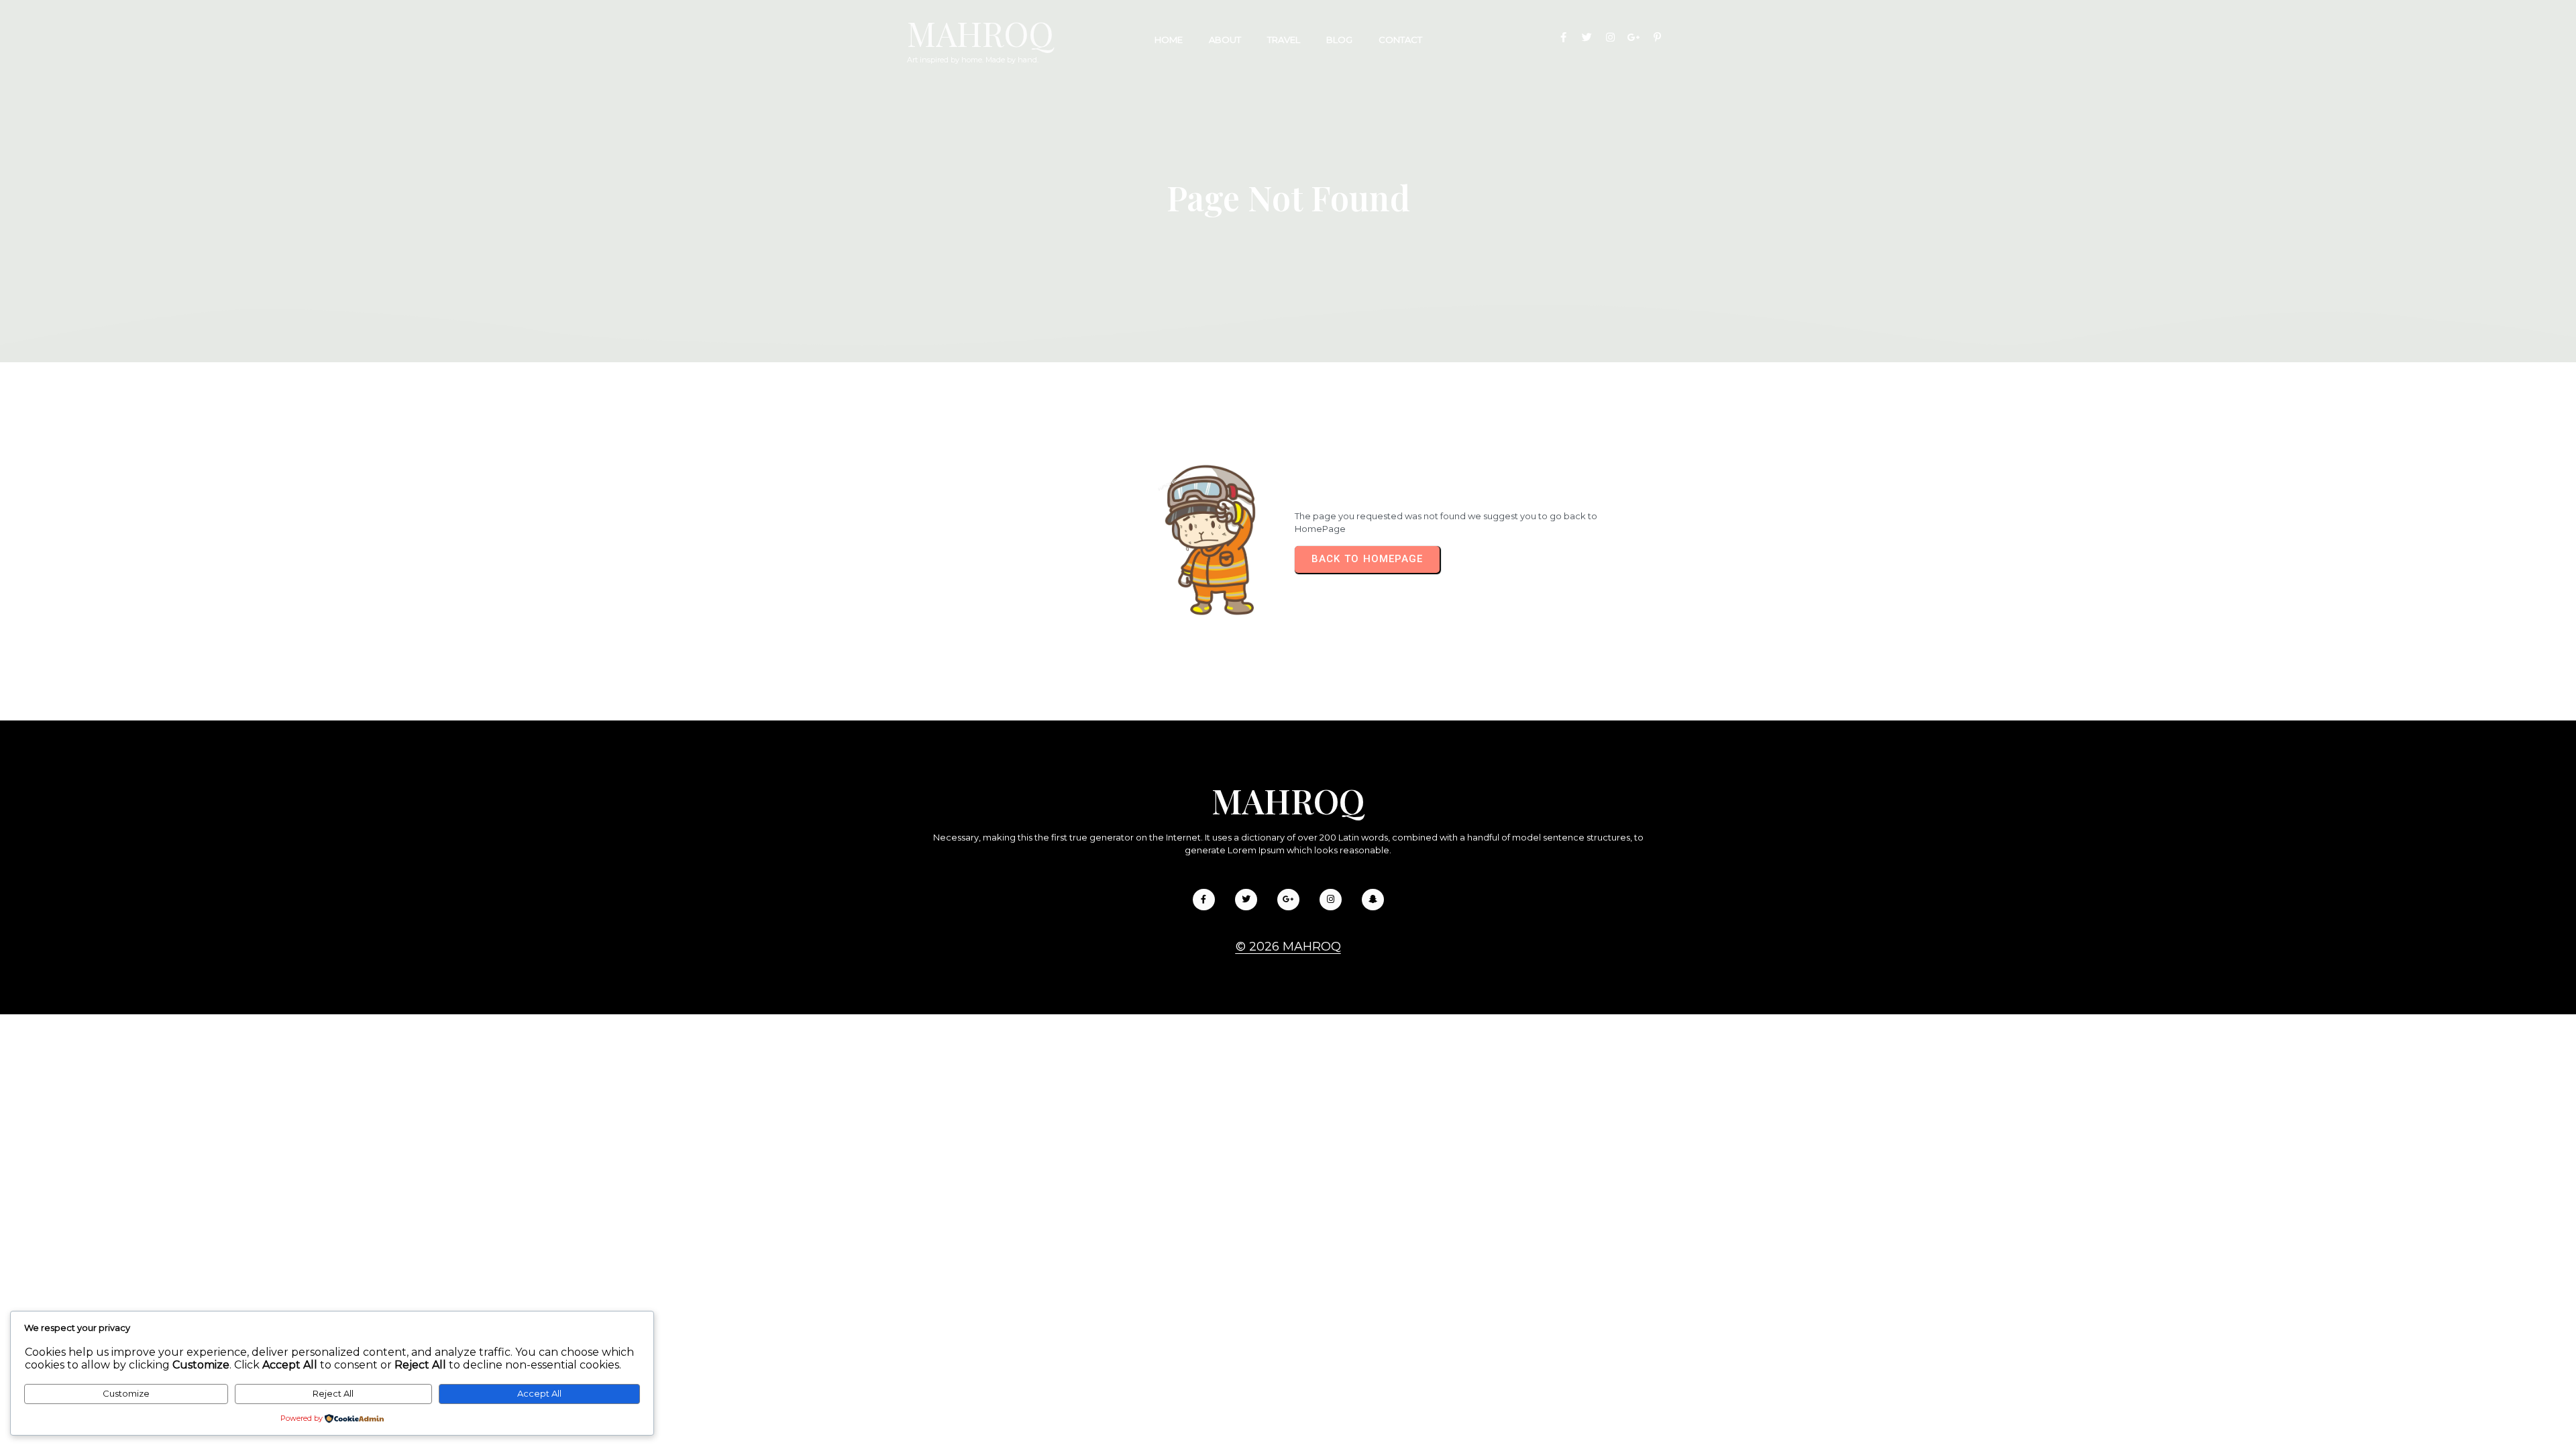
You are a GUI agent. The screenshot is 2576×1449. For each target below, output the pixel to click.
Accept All (539, 1393)
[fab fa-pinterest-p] (1657, 37)
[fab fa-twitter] (1587, 37)
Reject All (333, 1393)
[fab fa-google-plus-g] (1634, 37)
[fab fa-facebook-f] (1563, 37)
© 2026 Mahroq (1288, 947)
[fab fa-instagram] (1610, 37)
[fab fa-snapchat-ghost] (1373, 900)
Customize (126, 1393)
